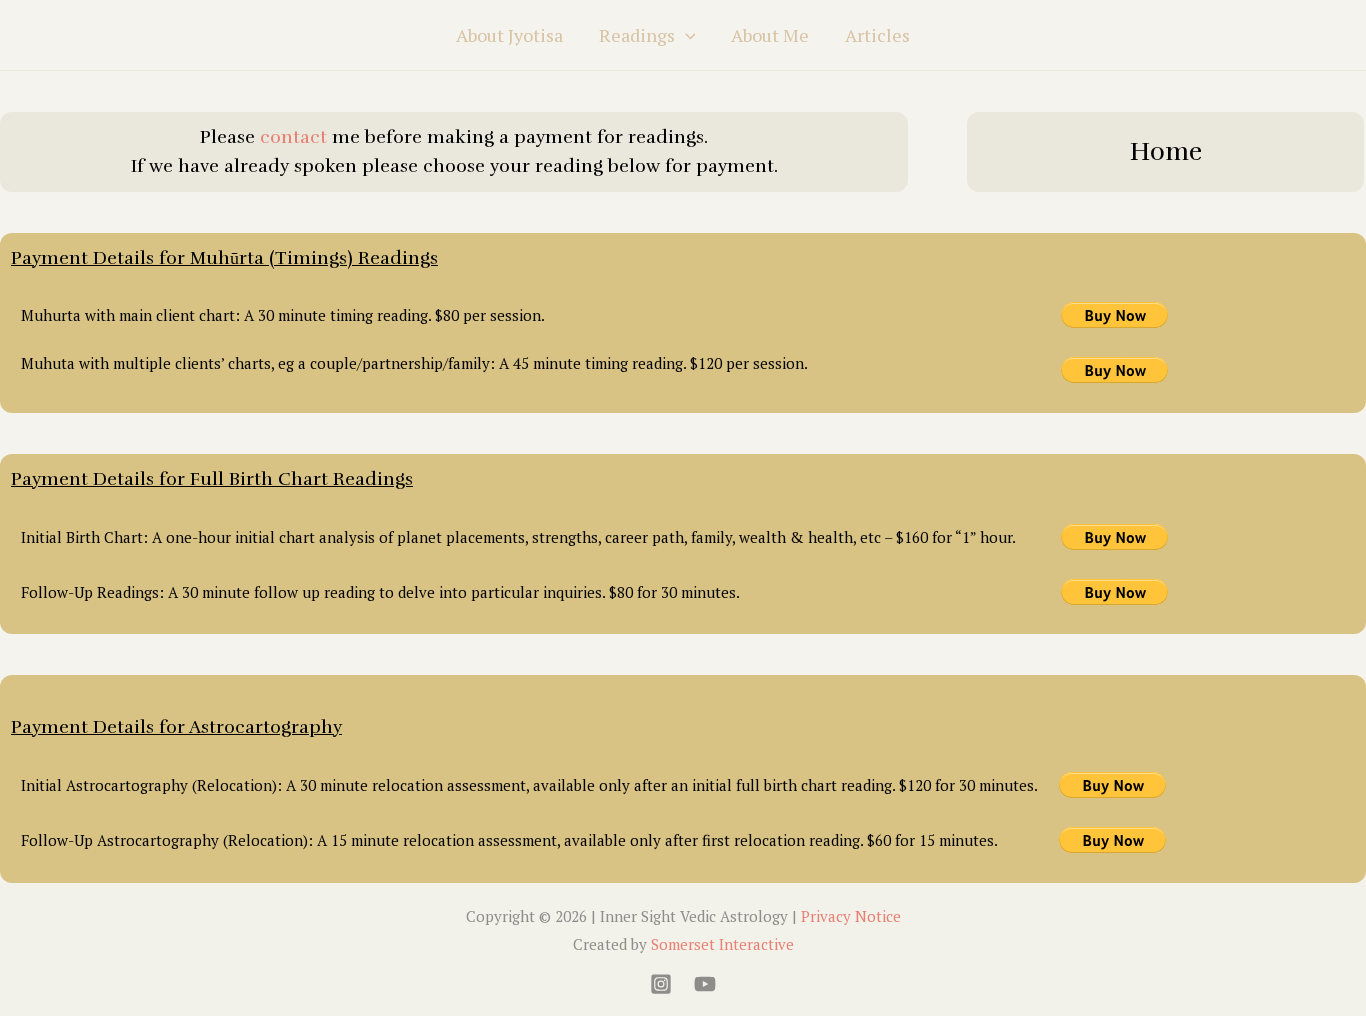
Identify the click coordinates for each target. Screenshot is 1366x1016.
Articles (877, 35)
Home (1166, 151)
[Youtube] (705, 984)
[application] (685, 35)
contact (293, 137)
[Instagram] (661, 984)
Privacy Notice (851, 916)
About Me (770, 35)
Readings (637, 35)
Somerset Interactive (722, 944)
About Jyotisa (509, 35)
